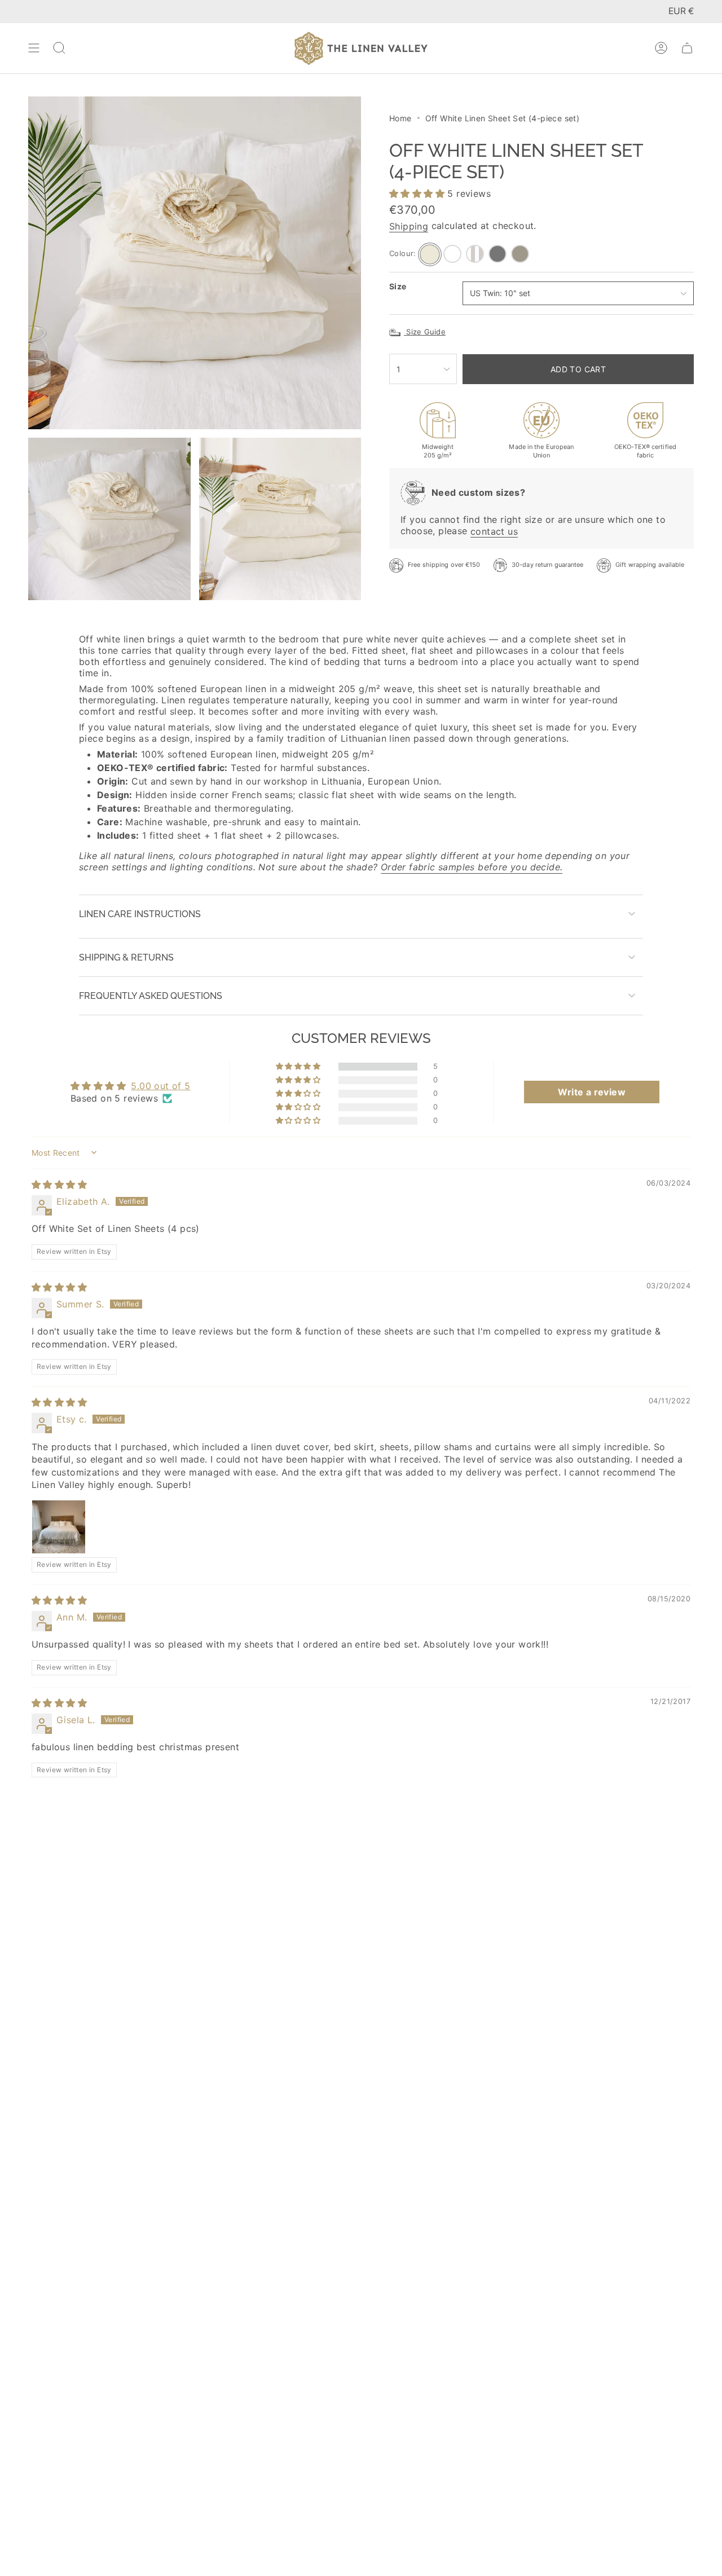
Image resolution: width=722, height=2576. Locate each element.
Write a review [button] (592, 1092)
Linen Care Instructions (140, 914)
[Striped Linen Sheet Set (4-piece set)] (475, 254)
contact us (494, 531)
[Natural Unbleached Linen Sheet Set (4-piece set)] (520, 254)
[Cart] (687, 48)
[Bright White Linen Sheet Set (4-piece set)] (452, 254)
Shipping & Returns (126, 957)
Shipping (409, 226)
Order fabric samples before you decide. (472, 867)
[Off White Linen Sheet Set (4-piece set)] (430, 254)
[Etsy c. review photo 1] (59, 1527)
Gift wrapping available (650, 565)
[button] (418, 194)
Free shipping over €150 (444, 565)
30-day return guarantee (548, 565)
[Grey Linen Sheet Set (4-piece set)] (498, 254)
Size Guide (425, 332)
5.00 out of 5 (160, 1086)
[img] (59, 1184)
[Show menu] (34, 48)
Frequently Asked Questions (151, 996)
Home (400, 118)
